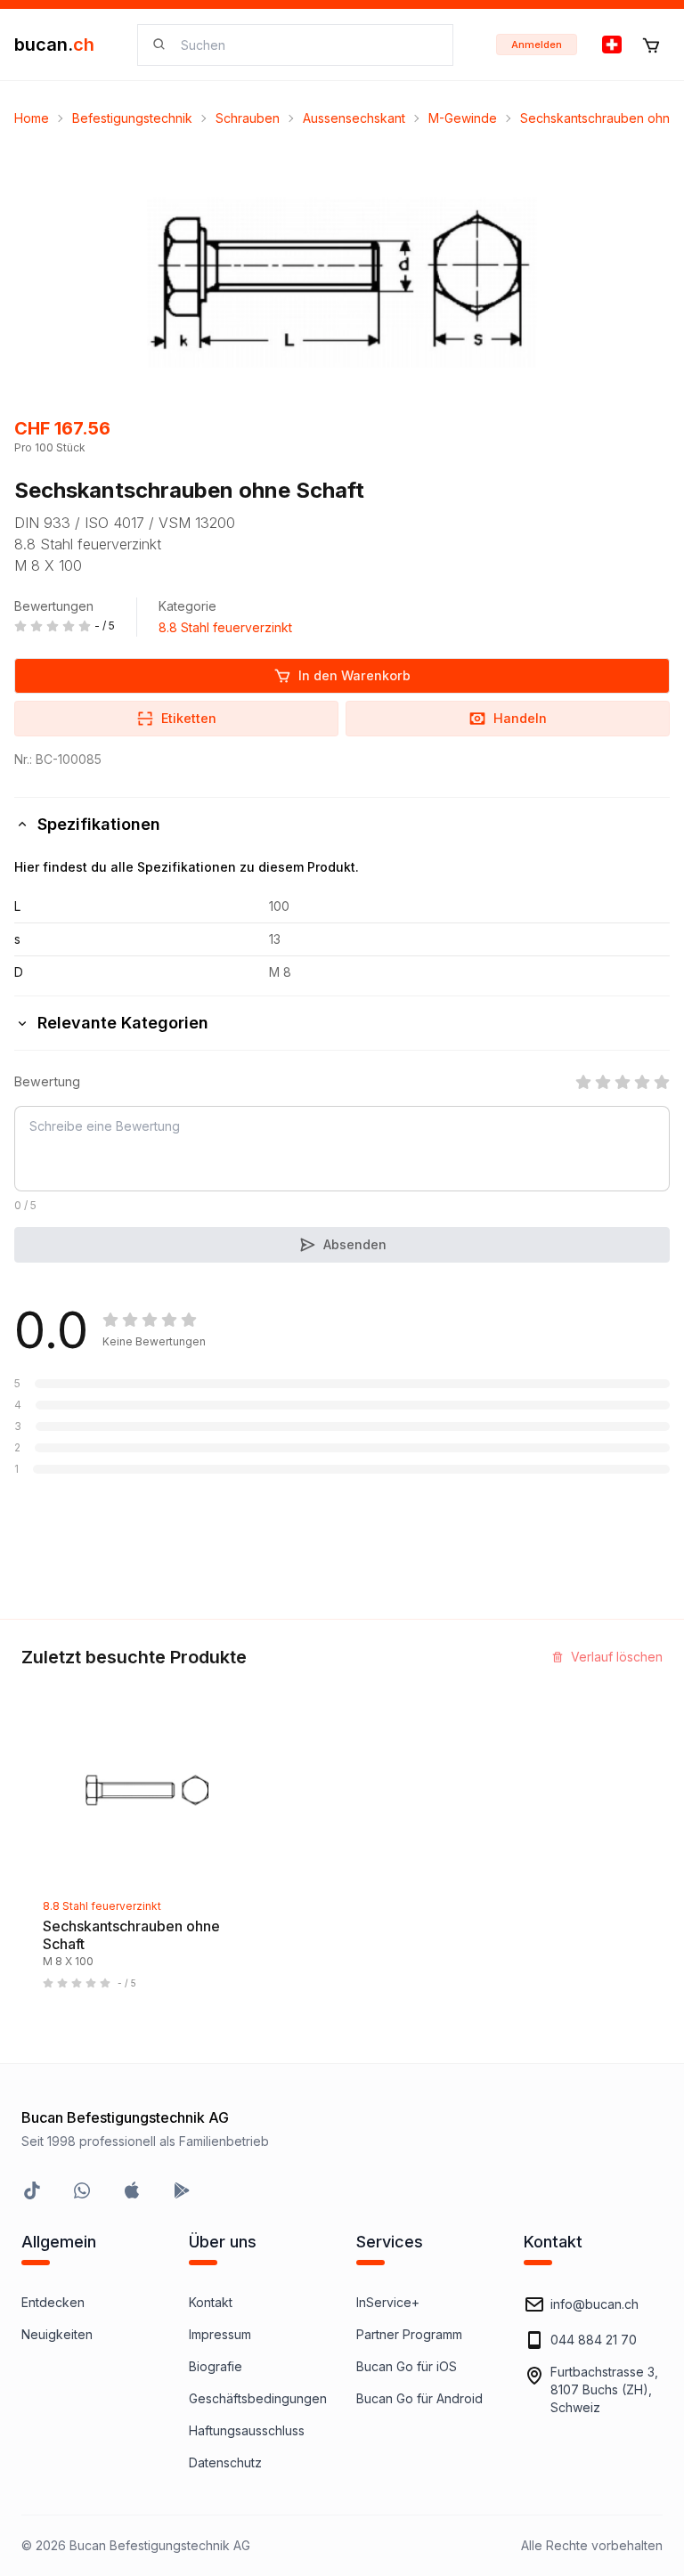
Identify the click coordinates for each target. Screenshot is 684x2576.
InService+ (388, 2302)
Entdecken (53, 2302)
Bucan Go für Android (419, 2398)
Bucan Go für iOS (407, 2366)
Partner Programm (409, 2334)
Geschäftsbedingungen (258, 2398)
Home (32, 118)
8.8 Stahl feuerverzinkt (225, 627)
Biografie (216, 2366)
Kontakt (211, 2302)
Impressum (220, 2334)
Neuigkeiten (57, 2334)
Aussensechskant (354, 118)
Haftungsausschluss (247, 2430)
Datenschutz (225, 2462)
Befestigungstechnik (132, 118)
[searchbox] (306, 45)
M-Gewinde (463, 118)
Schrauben (248, 118)
